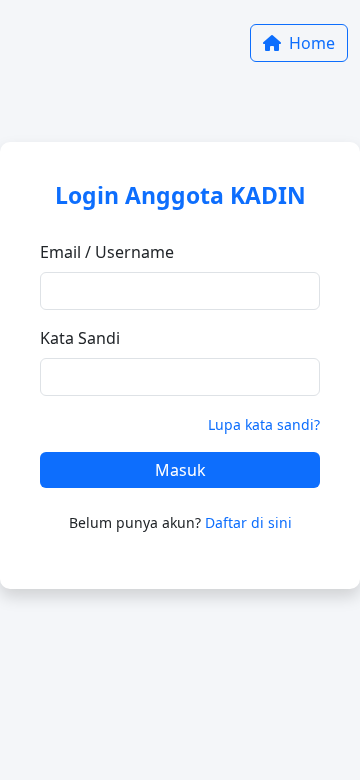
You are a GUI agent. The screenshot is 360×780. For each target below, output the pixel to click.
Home (310, 43)
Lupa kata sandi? (264, 424)
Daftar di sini (248, 522)
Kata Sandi (80, 338)
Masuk (180, 470)
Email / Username (107, 252)
